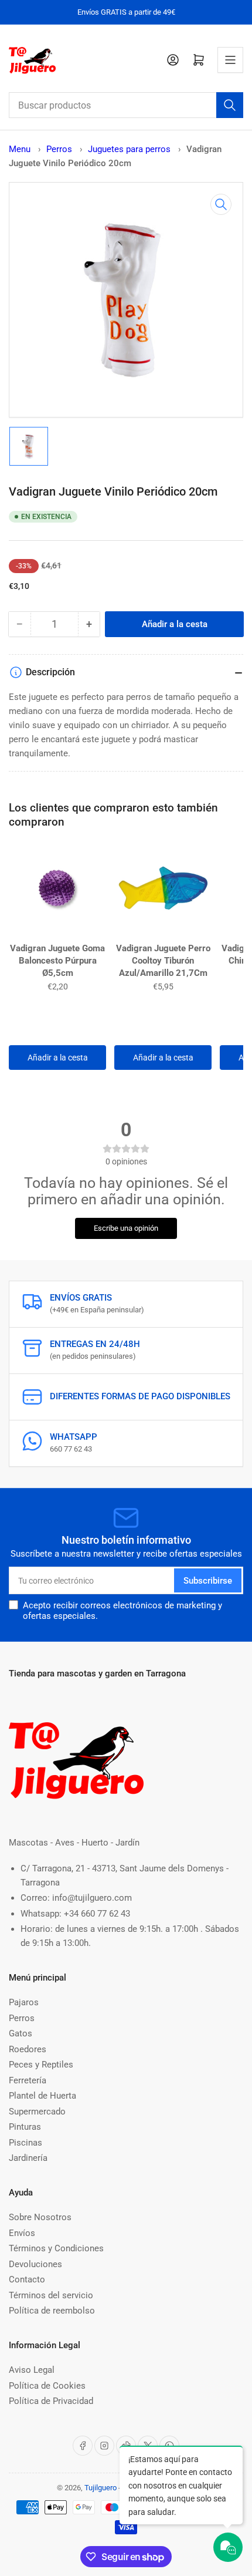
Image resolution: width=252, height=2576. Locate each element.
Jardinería (28, 2158)
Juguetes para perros (130, 149)
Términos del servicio (51, 2295)
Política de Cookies (47, 2386)
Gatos (21, 2033)
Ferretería (28, 2080)
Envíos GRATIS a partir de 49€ (126, 12)
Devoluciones (35, 2264)
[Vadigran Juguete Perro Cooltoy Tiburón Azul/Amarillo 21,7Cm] (163, 891)
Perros (60, 149)
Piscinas (25, 2143)
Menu (20, 149)
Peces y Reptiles (41, 2065)
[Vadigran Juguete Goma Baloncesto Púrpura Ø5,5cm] (57, 891)
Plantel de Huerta (42, 2096)
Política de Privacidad (51, 2401)
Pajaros (24, 2002)
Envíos (22, 2233)
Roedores (28, 2049)
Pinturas (25, 2127)
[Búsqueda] (230, 105)
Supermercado (37, 2112)
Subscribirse (208, 1581)
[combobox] (126, 105)
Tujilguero (101, 2488)
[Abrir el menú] (230, 60)
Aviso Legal (32, 2370)
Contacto (27, 2279)
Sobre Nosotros (40, 2217)
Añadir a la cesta (58, 1058)
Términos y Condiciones (56, 2248)
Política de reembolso (52, 2311)
